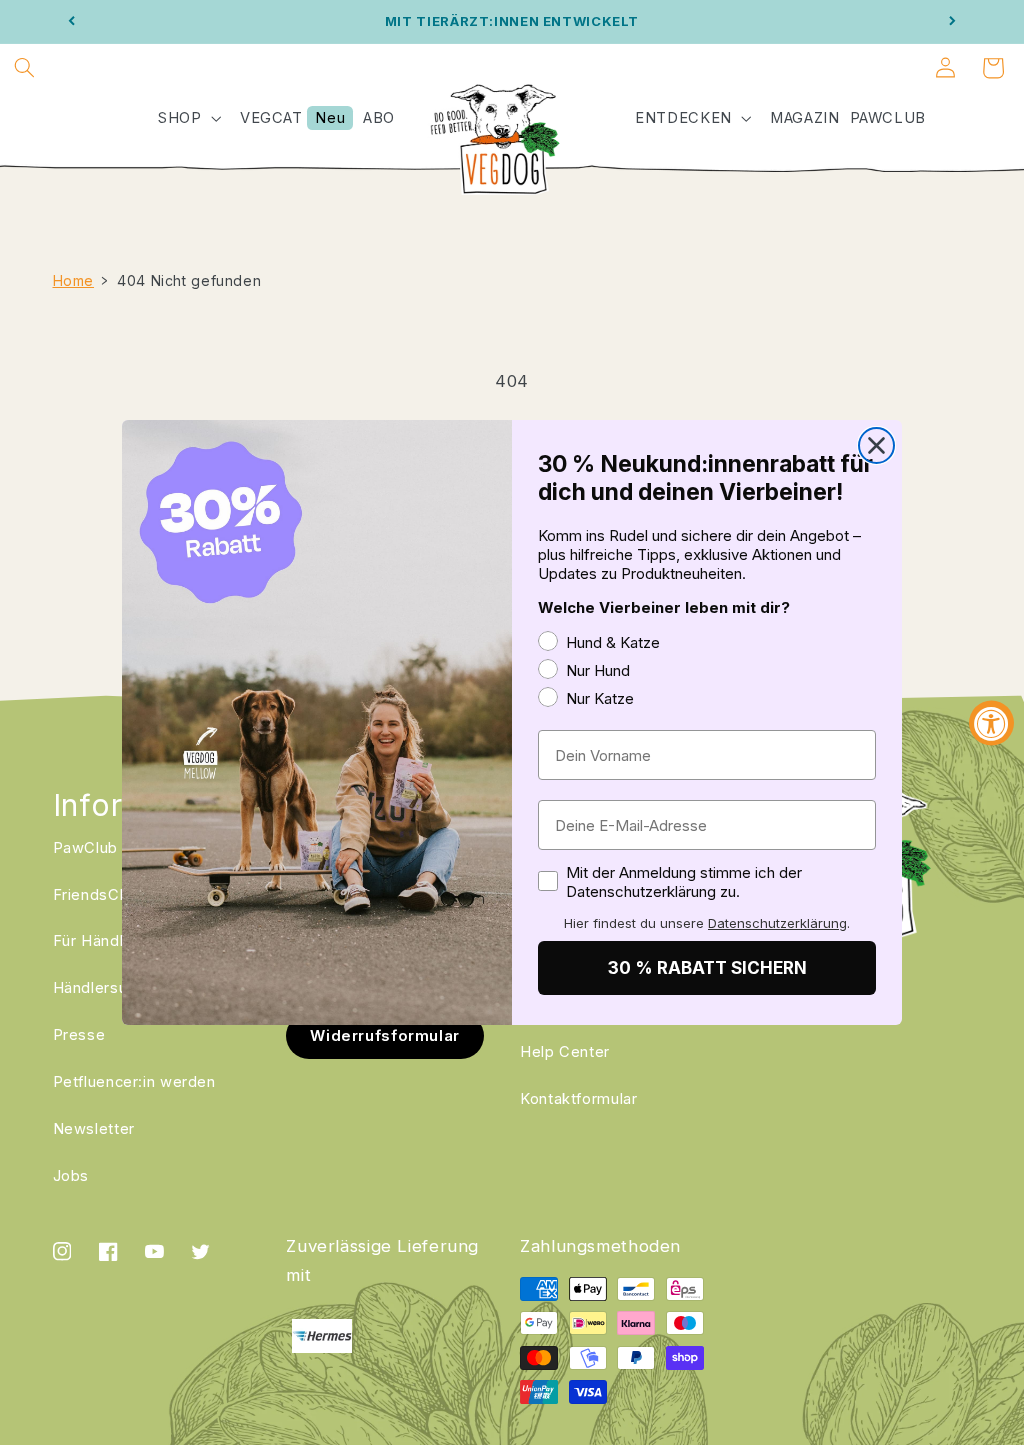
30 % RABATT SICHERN (707, 968)
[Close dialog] (876, 445)
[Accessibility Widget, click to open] (991, 722)
